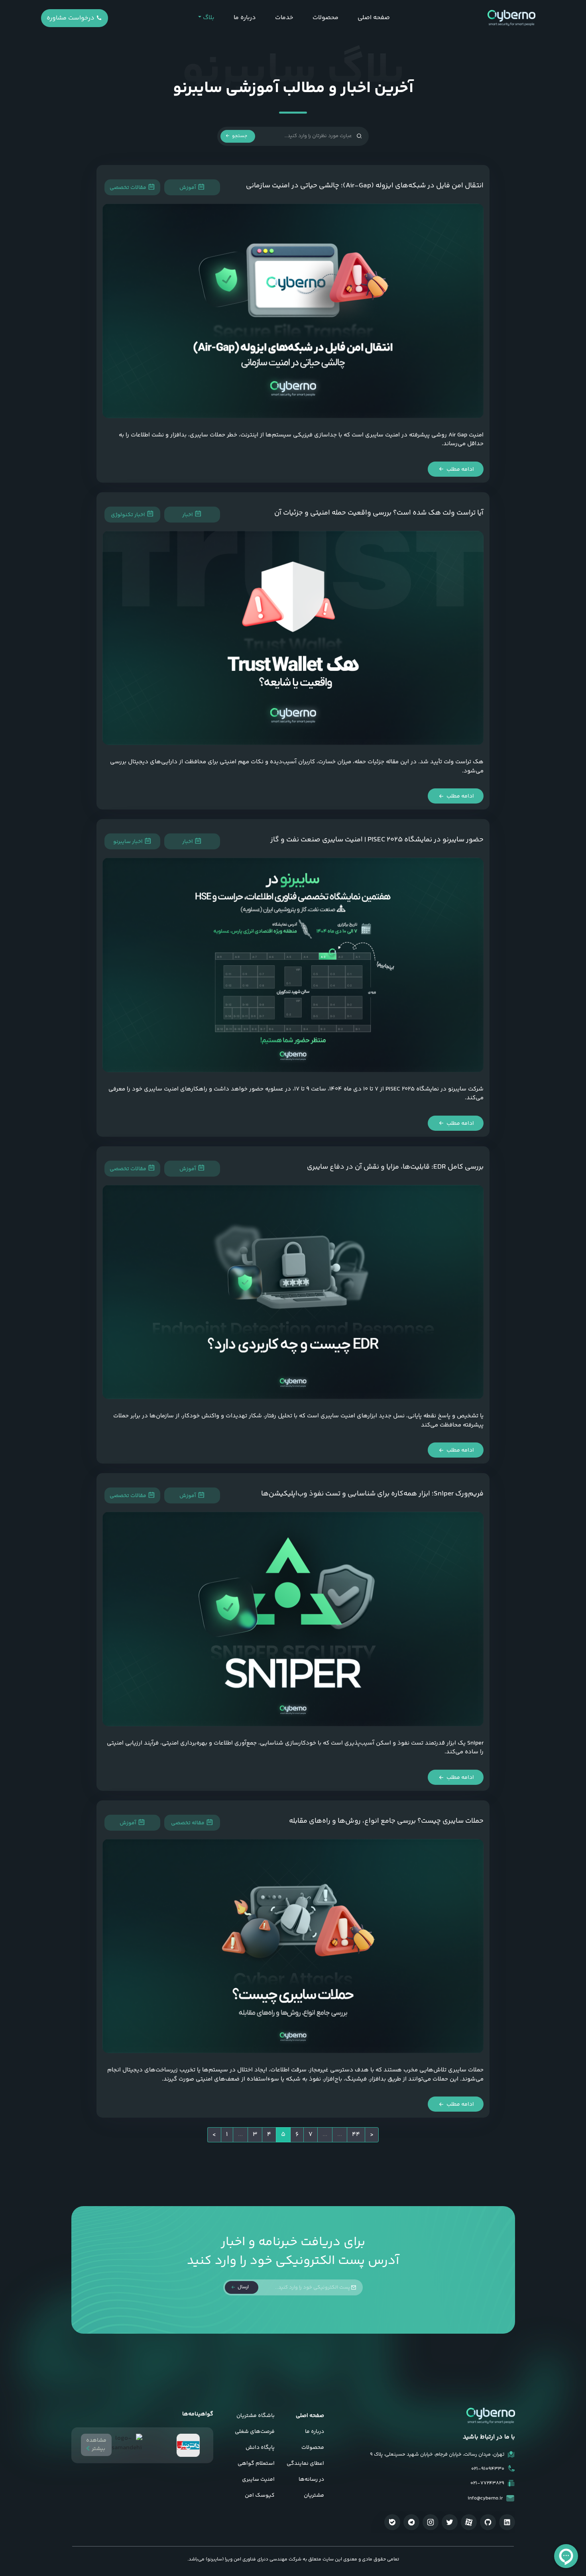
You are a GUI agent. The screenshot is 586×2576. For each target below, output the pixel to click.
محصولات (325, 18)
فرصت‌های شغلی (255, 2432)
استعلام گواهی (256, 2464)
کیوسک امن (260, 2495)
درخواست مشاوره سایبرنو (71, 20)
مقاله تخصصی (188, 1823)
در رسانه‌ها (311, 2480)
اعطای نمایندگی (305, 2464)
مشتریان (314, 2495)
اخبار (188, 515)
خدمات (284, 18)
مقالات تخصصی (129, 188)
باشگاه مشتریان (256, 2416)
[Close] (295, 2345)
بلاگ (208, 18)
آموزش (188, 188)
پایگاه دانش (260, 2448)
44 (356, 2135)
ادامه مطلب (460, 470)
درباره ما (245, 18)
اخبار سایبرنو (129, 842)
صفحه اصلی (374, 18)
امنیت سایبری (258, 2480)
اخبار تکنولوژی (129, 515)
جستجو (239, 136)
